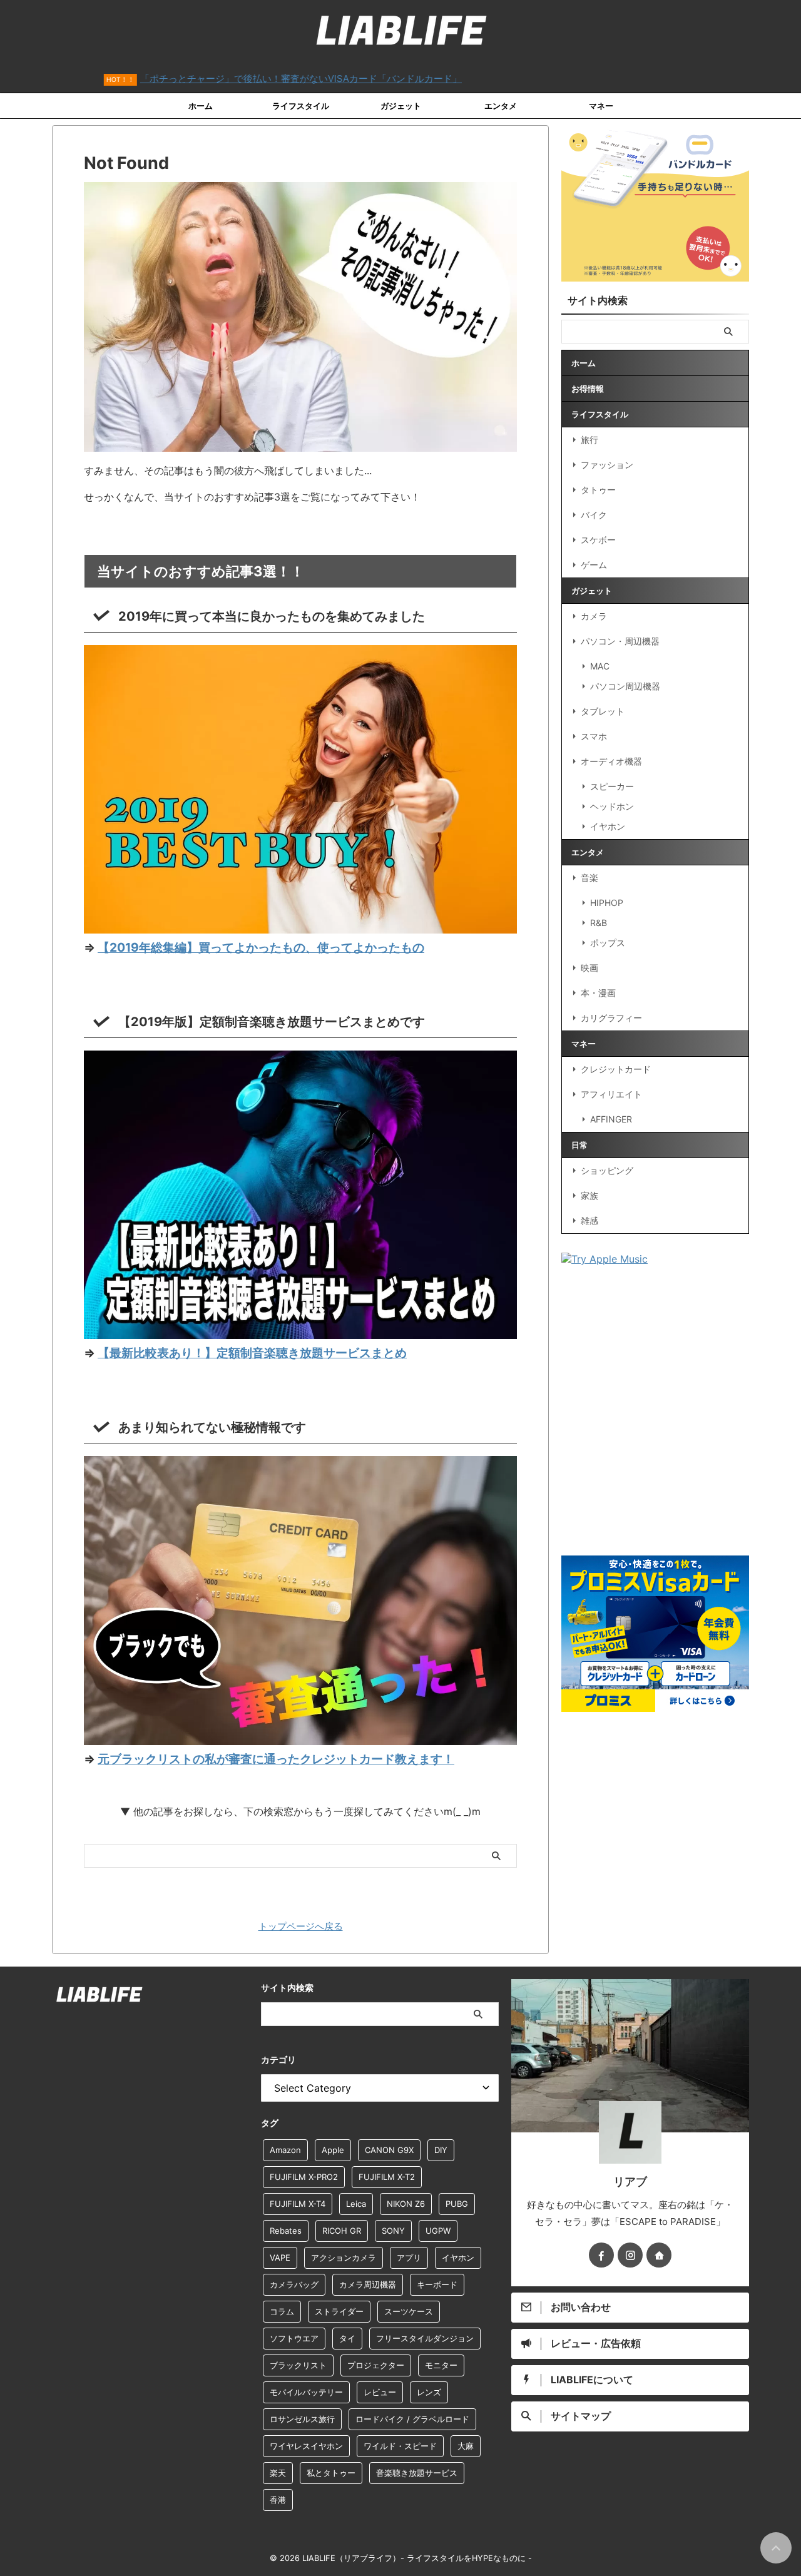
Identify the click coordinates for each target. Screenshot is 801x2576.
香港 (278, 2500)
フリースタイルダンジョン (425, 2338)
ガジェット (401, 106)
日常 (579, 1145)
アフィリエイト (611, 1094)
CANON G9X (389, 2150)
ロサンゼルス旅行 (302, 2419)
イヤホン (608, 826)
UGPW (438, 2231)
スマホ (594, 736)
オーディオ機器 (611, 761)
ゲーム (594, 565)
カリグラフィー (611, 1018)
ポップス (608, 943)
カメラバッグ (294, 2284)
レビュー (380, 2392)
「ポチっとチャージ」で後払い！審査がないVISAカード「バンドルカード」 (231, 79)
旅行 (589, 440)
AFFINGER (611, 1119)
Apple (333, 2150)
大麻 (466, 2446)
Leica (356, 2204)
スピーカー (612, 786)
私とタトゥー (331, 2473)
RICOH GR (342, 2231)
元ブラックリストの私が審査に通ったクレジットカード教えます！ (276, 1759)
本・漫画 (598, 993)
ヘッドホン (612, 806)
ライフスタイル (301, 106)
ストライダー (339, 2311)
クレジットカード (616, 1069)
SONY (393, 2231)
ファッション (607, 465)
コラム (282, 2311)
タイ (347, 2338)
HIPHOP (607, 903)
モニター (441, 2365)
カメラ (594, 616)
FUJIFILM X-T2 (387, 2177)
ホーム (201, 106)
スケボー (598, 540)
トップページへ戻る (301, 1926)
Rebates (286, 2231)
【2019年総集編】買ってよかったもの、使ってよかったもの (261, 947)
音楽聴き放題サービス (417, 2473)
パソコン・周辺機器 (620, 641)
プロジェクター (376, 2365)
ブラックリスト (298, 2365)
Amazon (285, 2150)
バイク (594, 515)
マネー (601, 106)
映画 (589, 968)
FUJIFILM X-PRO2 (304, 2177)
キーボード (437, 2284)
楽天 (278, 2473)
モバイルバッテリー (306, 2392)
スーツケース (409, 2311)
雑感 (589, 1220)
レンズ (429, 2392)
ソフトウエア (294, 2338)
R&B (599, 923)
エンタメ (501, 106)
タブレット (603, 711)
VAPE (280, 2258)
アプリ (409, 2258)
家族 (589, 1195)
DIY (441, 2150)
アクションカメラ (344, 2258)
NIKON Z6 (406, 2204)
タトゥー (598, 490)
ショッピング (607, 1170)
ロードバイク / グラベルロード (412, 2419)
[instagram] (630, 2255)
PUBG (457, 2204)
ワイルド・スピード (400, 2446)
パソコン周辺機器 (625, 686)
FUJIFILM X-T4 (298, 2204)
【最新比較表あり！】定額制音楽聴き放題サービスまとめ (252, 1353)
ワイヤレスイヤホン (306, 2446)
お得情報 (588, 389)
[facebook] (601, 2255)
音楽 (589, 878)
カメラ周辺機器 (368, 2284)
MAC (600, 666)
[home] (659, 2255)
